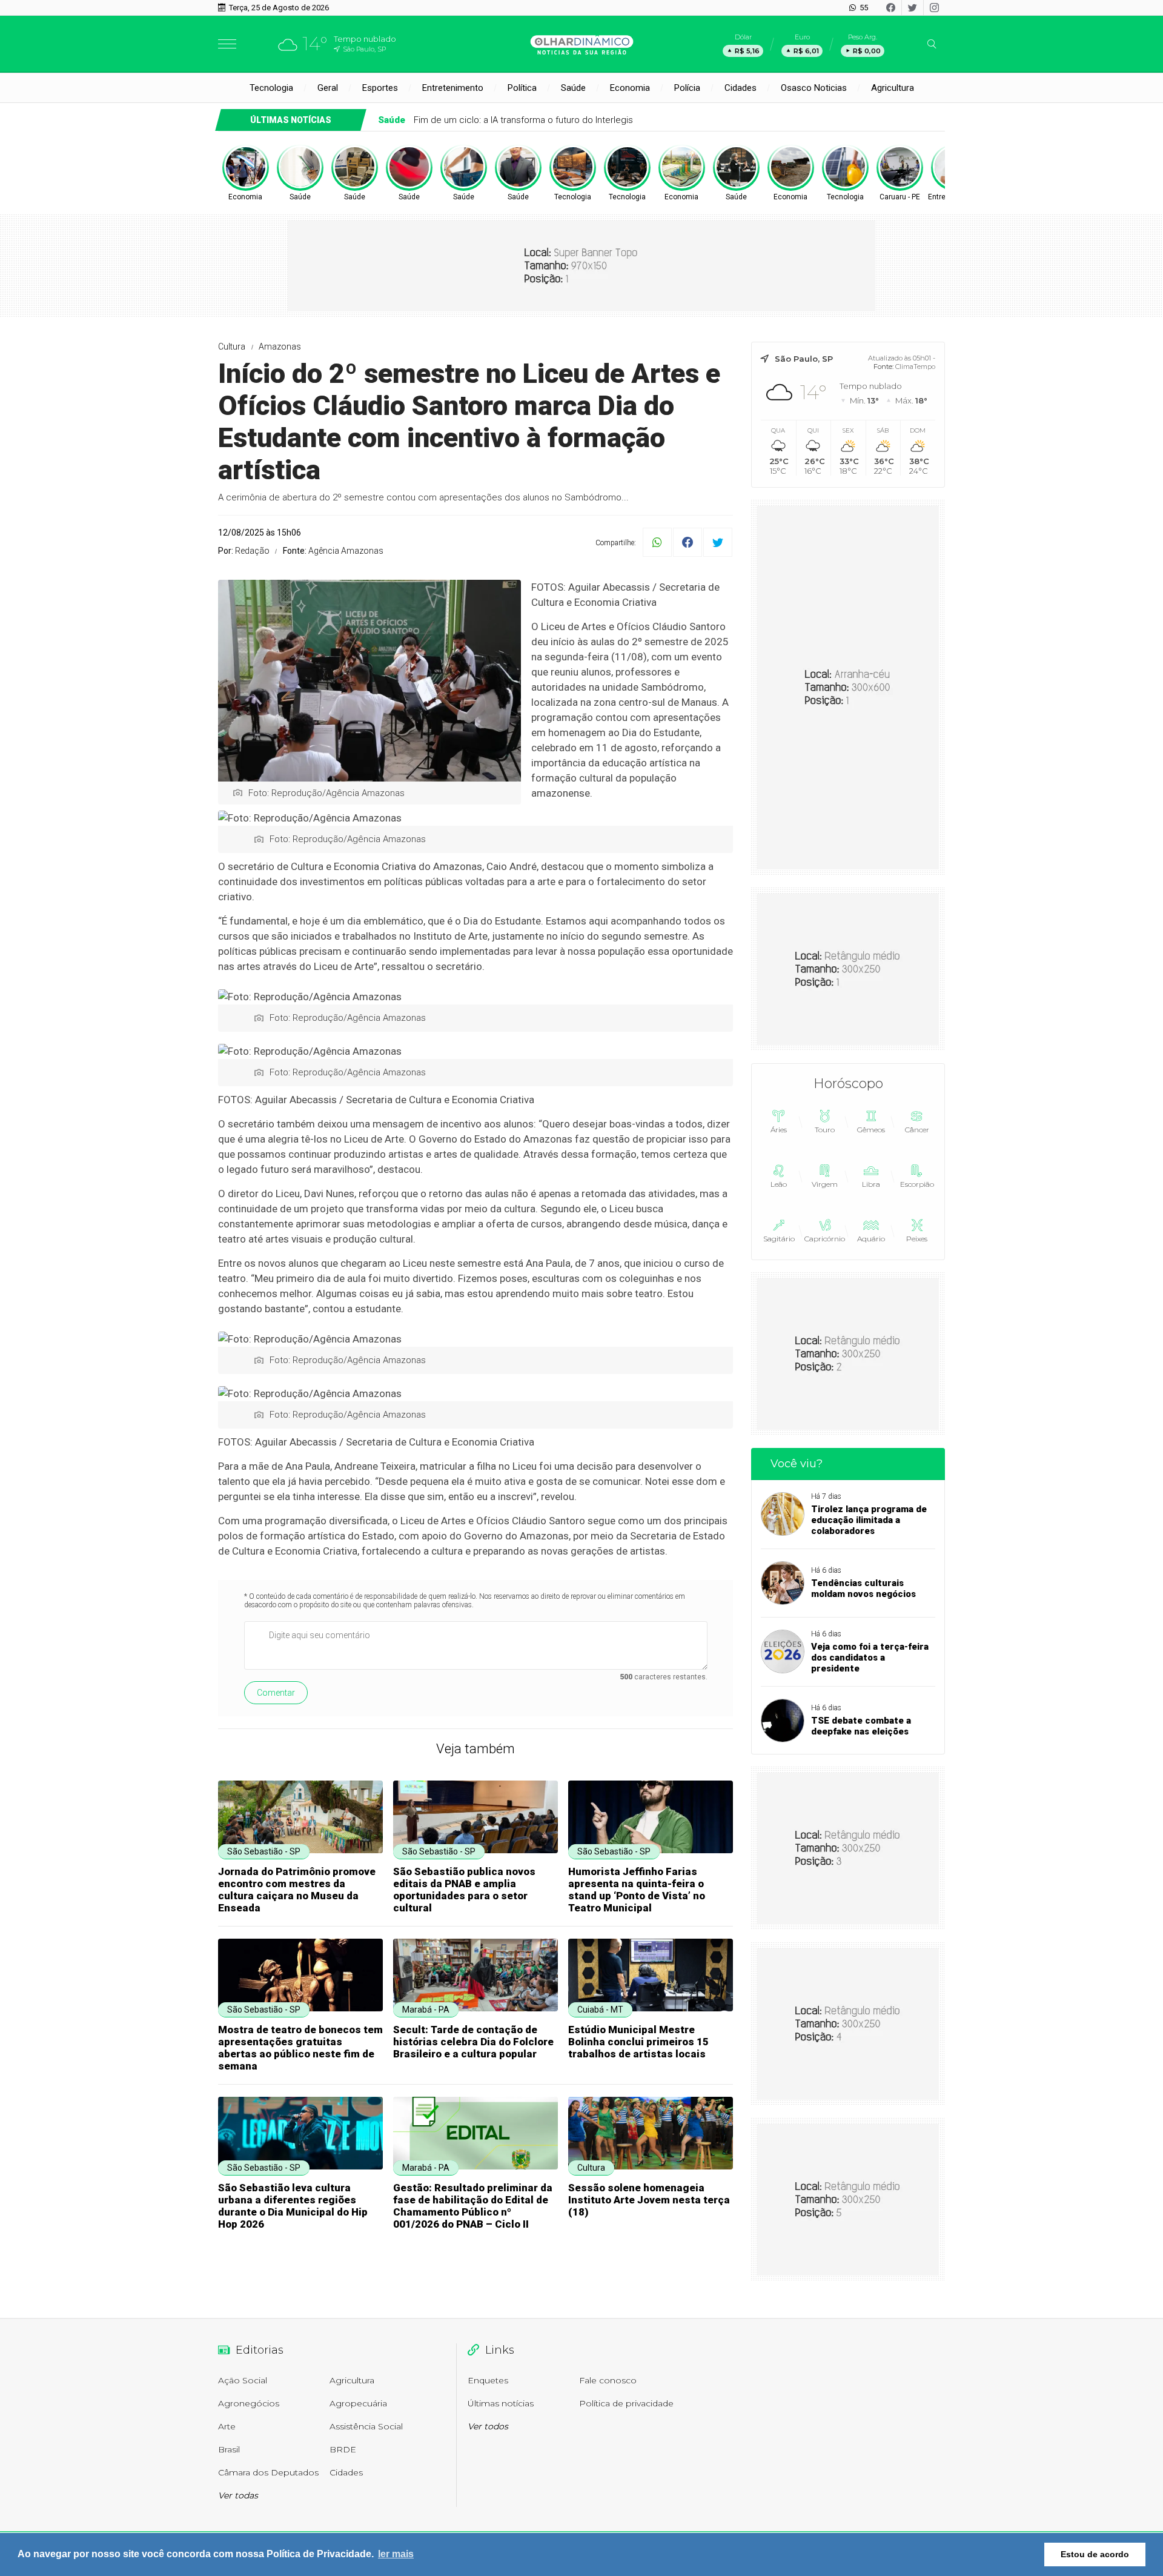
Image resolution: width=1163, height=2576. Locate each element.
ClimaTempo (915, 367)
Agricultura (893, 88)
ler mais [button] (396, 2554)
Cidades (741, 88)
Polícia (687, 88)
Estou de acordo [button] (1095, 2554)
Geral (328, 88)
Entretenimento (453, 88)
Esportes (380, 88)
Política (522, 88)
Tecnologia (271, 88)
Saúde (573, 88)
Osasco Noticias (814, 88)
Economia (630, 88)
